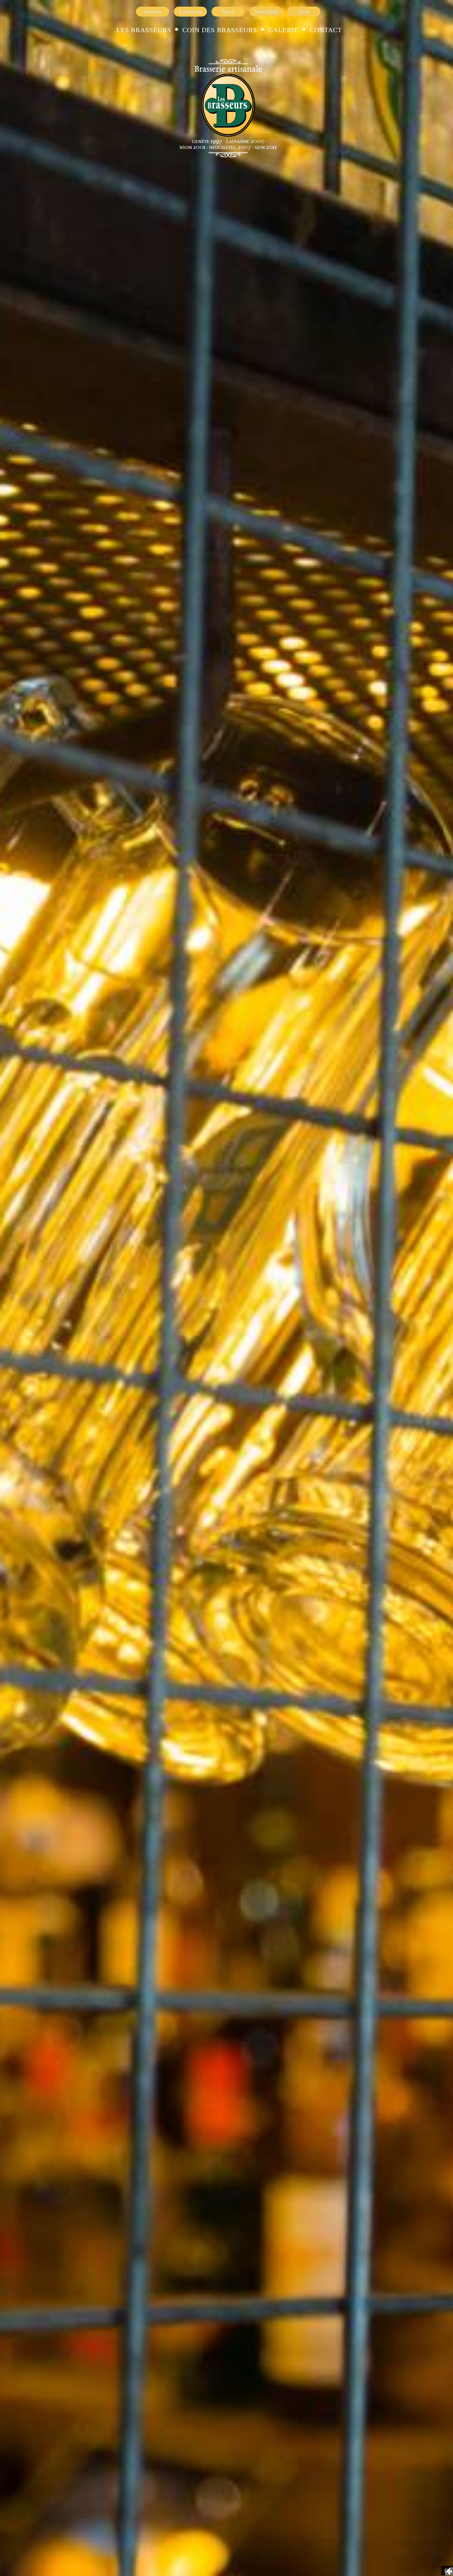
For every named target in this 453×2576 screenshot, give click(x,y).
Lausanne (191, 12)
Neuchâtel (266, 12)
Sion (304, 12)
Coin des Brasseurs (220, 30)
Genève (153, 12)
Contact (326, 30)
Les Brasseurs (144, 30)
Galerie (283, 30)
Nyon (228, 12)
